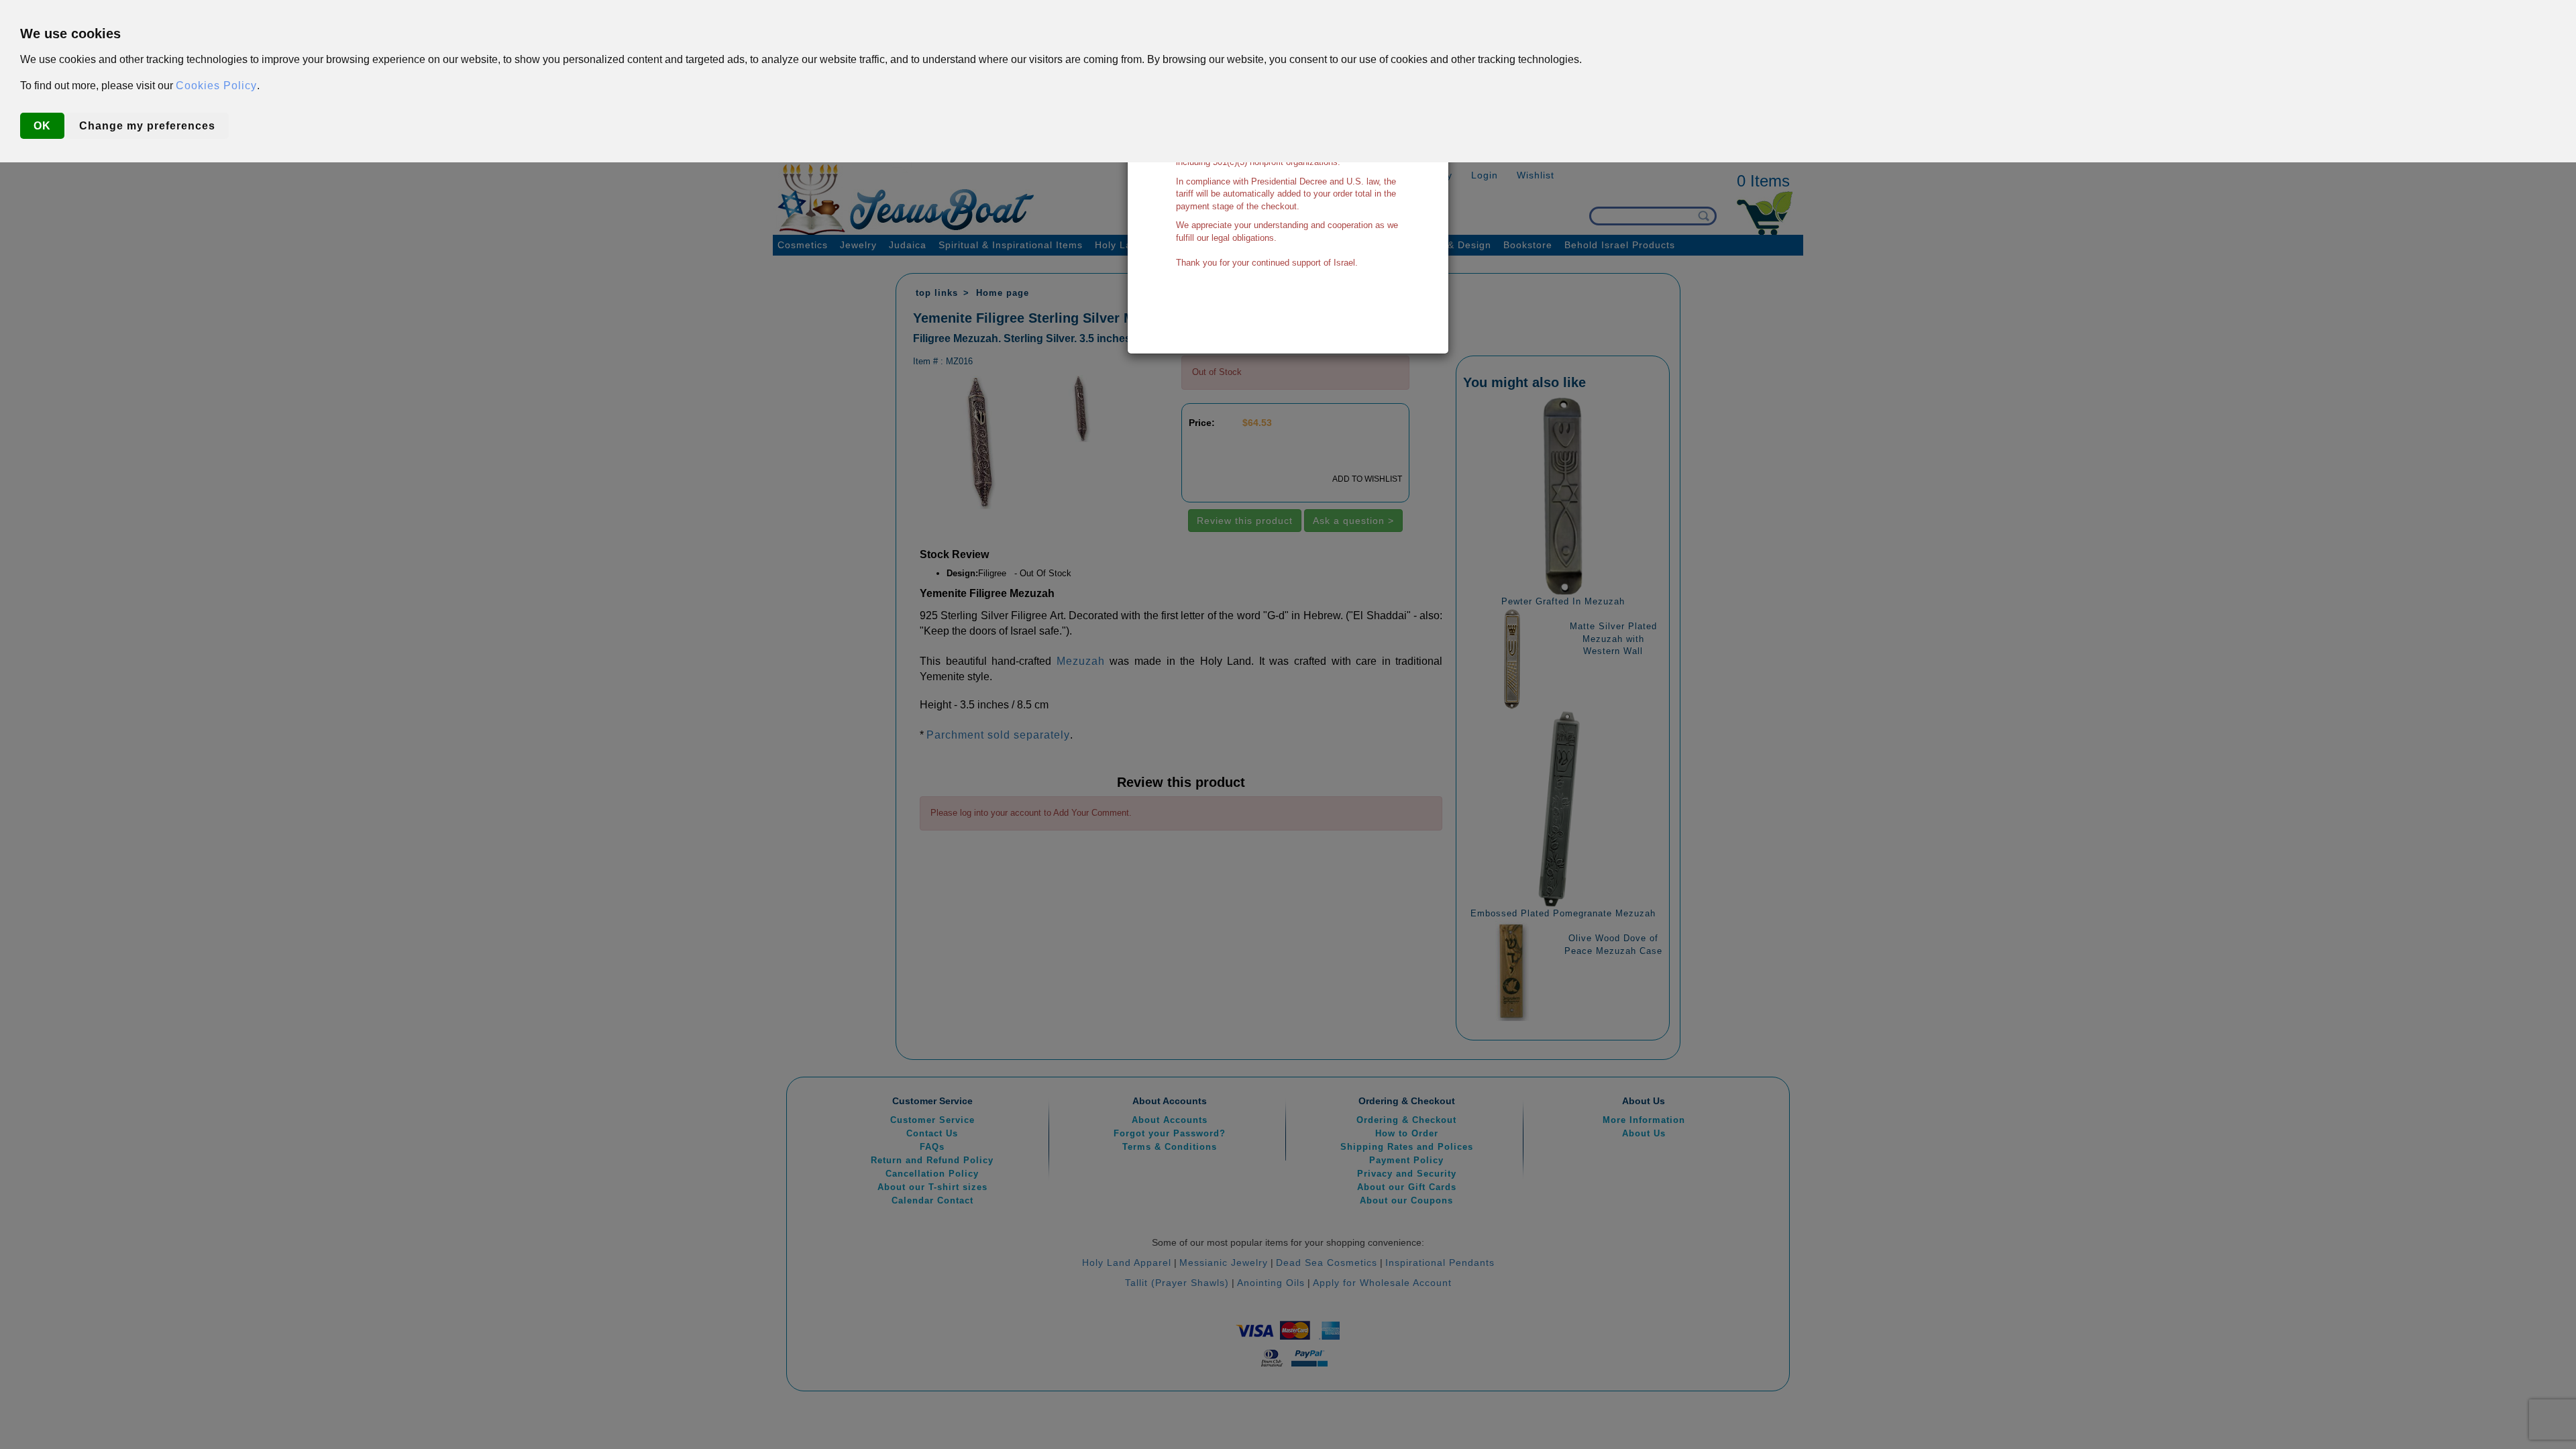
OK (42, 126)
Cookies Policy (216, 86)
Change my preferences (147, 126)
